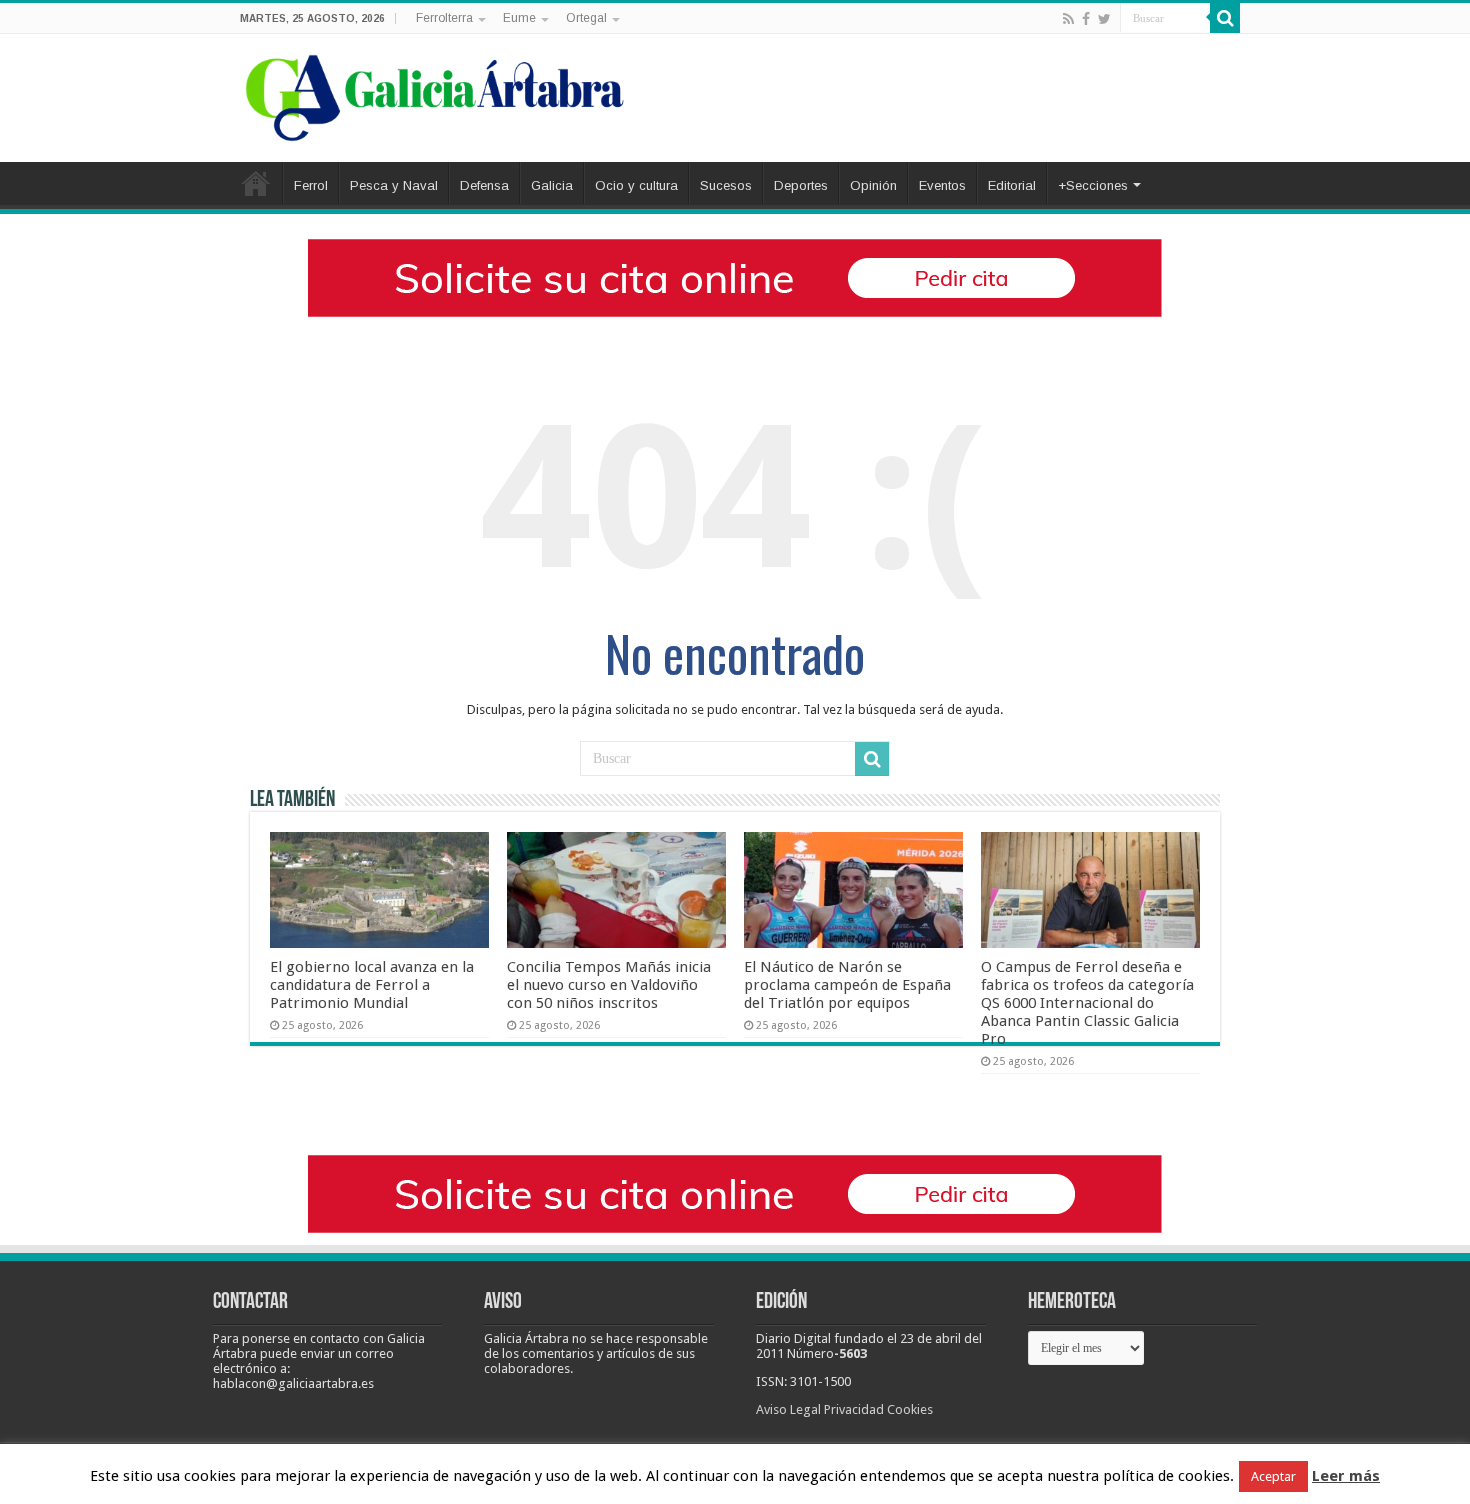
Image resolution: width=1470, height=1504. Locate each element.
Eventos (942, 185)
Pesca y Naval (394, 185)
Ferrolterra (444, 18)
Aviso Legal (788, 1409)
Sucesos (726, 185)
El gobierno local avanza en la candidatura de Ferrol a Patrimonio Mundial (372, 985)
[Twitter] (1104, 19)
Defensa (484, 185)
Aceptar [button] (1273, 1476)
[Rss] (1068, 19)
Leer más (1346, 1476)
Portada (256, 183)
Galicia (552, 185)
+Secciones (1093, 185)
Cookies (910, 1409)
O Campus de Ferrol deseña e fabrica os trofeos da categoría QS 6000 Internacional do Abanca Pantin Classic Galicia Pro (1087, 1003)
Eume (519, 18)
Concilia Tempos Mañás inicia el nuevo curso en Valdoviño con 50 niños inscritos (609, 985)
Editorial (1012, 185)
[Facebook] (1086, 19)
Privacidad (854, 1409)
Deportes (801, 185)
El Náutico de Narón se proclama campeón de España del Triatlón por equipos (847, 985)
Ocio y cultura (636, 185)
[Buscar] (1225, 18)
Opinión (873, 185)
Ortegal (586, 18)
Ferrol (311, 185)
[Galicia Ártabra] (435, 94)
